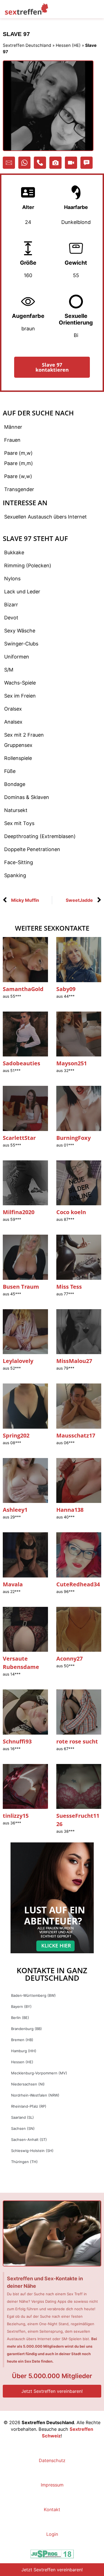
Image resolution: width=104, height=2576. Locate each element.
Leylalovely (18, 1361)
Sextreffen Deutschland (27, 45)
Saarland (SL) (22, 2117)
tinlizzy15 (16, 1816)
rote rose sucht (77, 1741)
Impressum (52, 2485)
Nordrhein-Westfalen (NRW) (35, 2095)
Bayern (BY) (21, 2006)
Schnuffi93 (17, 1741)
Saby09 (66, 989)
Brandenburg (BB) (26, 2029)
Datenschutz (52, 2460)
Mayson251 (72, 1063)
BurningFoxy (73, 1138)
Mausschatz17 (76, 1435)
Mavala (13, 1584)
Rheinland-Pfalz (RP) (29, 2106)
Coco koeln (71, 1212)
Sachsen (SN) (23, 2128)
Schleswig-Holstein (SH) (32, 2151)
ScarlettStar (19, 1138)
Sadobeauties (21, 1063)
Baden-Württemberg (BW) (33, 1995)
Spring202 (16, 1435)
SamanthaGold (23, 989)
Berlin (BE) (20, 2018)
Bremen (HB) (22, 2040)
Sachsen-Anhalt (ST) (29, 2140)
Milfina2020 (19, 1212)
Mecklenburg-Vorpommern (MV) (39, 2073)
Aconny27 (69, 1659)
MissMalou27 (74, 1361)
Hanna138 (70, 1510)
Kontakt (52, 2509)
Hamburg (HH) (24, 2051)
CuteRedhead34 (78, 1584)
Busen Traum (21, 1287)
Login (52, 2534)
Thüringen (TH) (24, 2162)
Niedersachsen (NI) (28, 2084)
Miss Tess (69, 1287)
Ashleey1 (15, 1510)
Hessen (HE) (68, 45)
